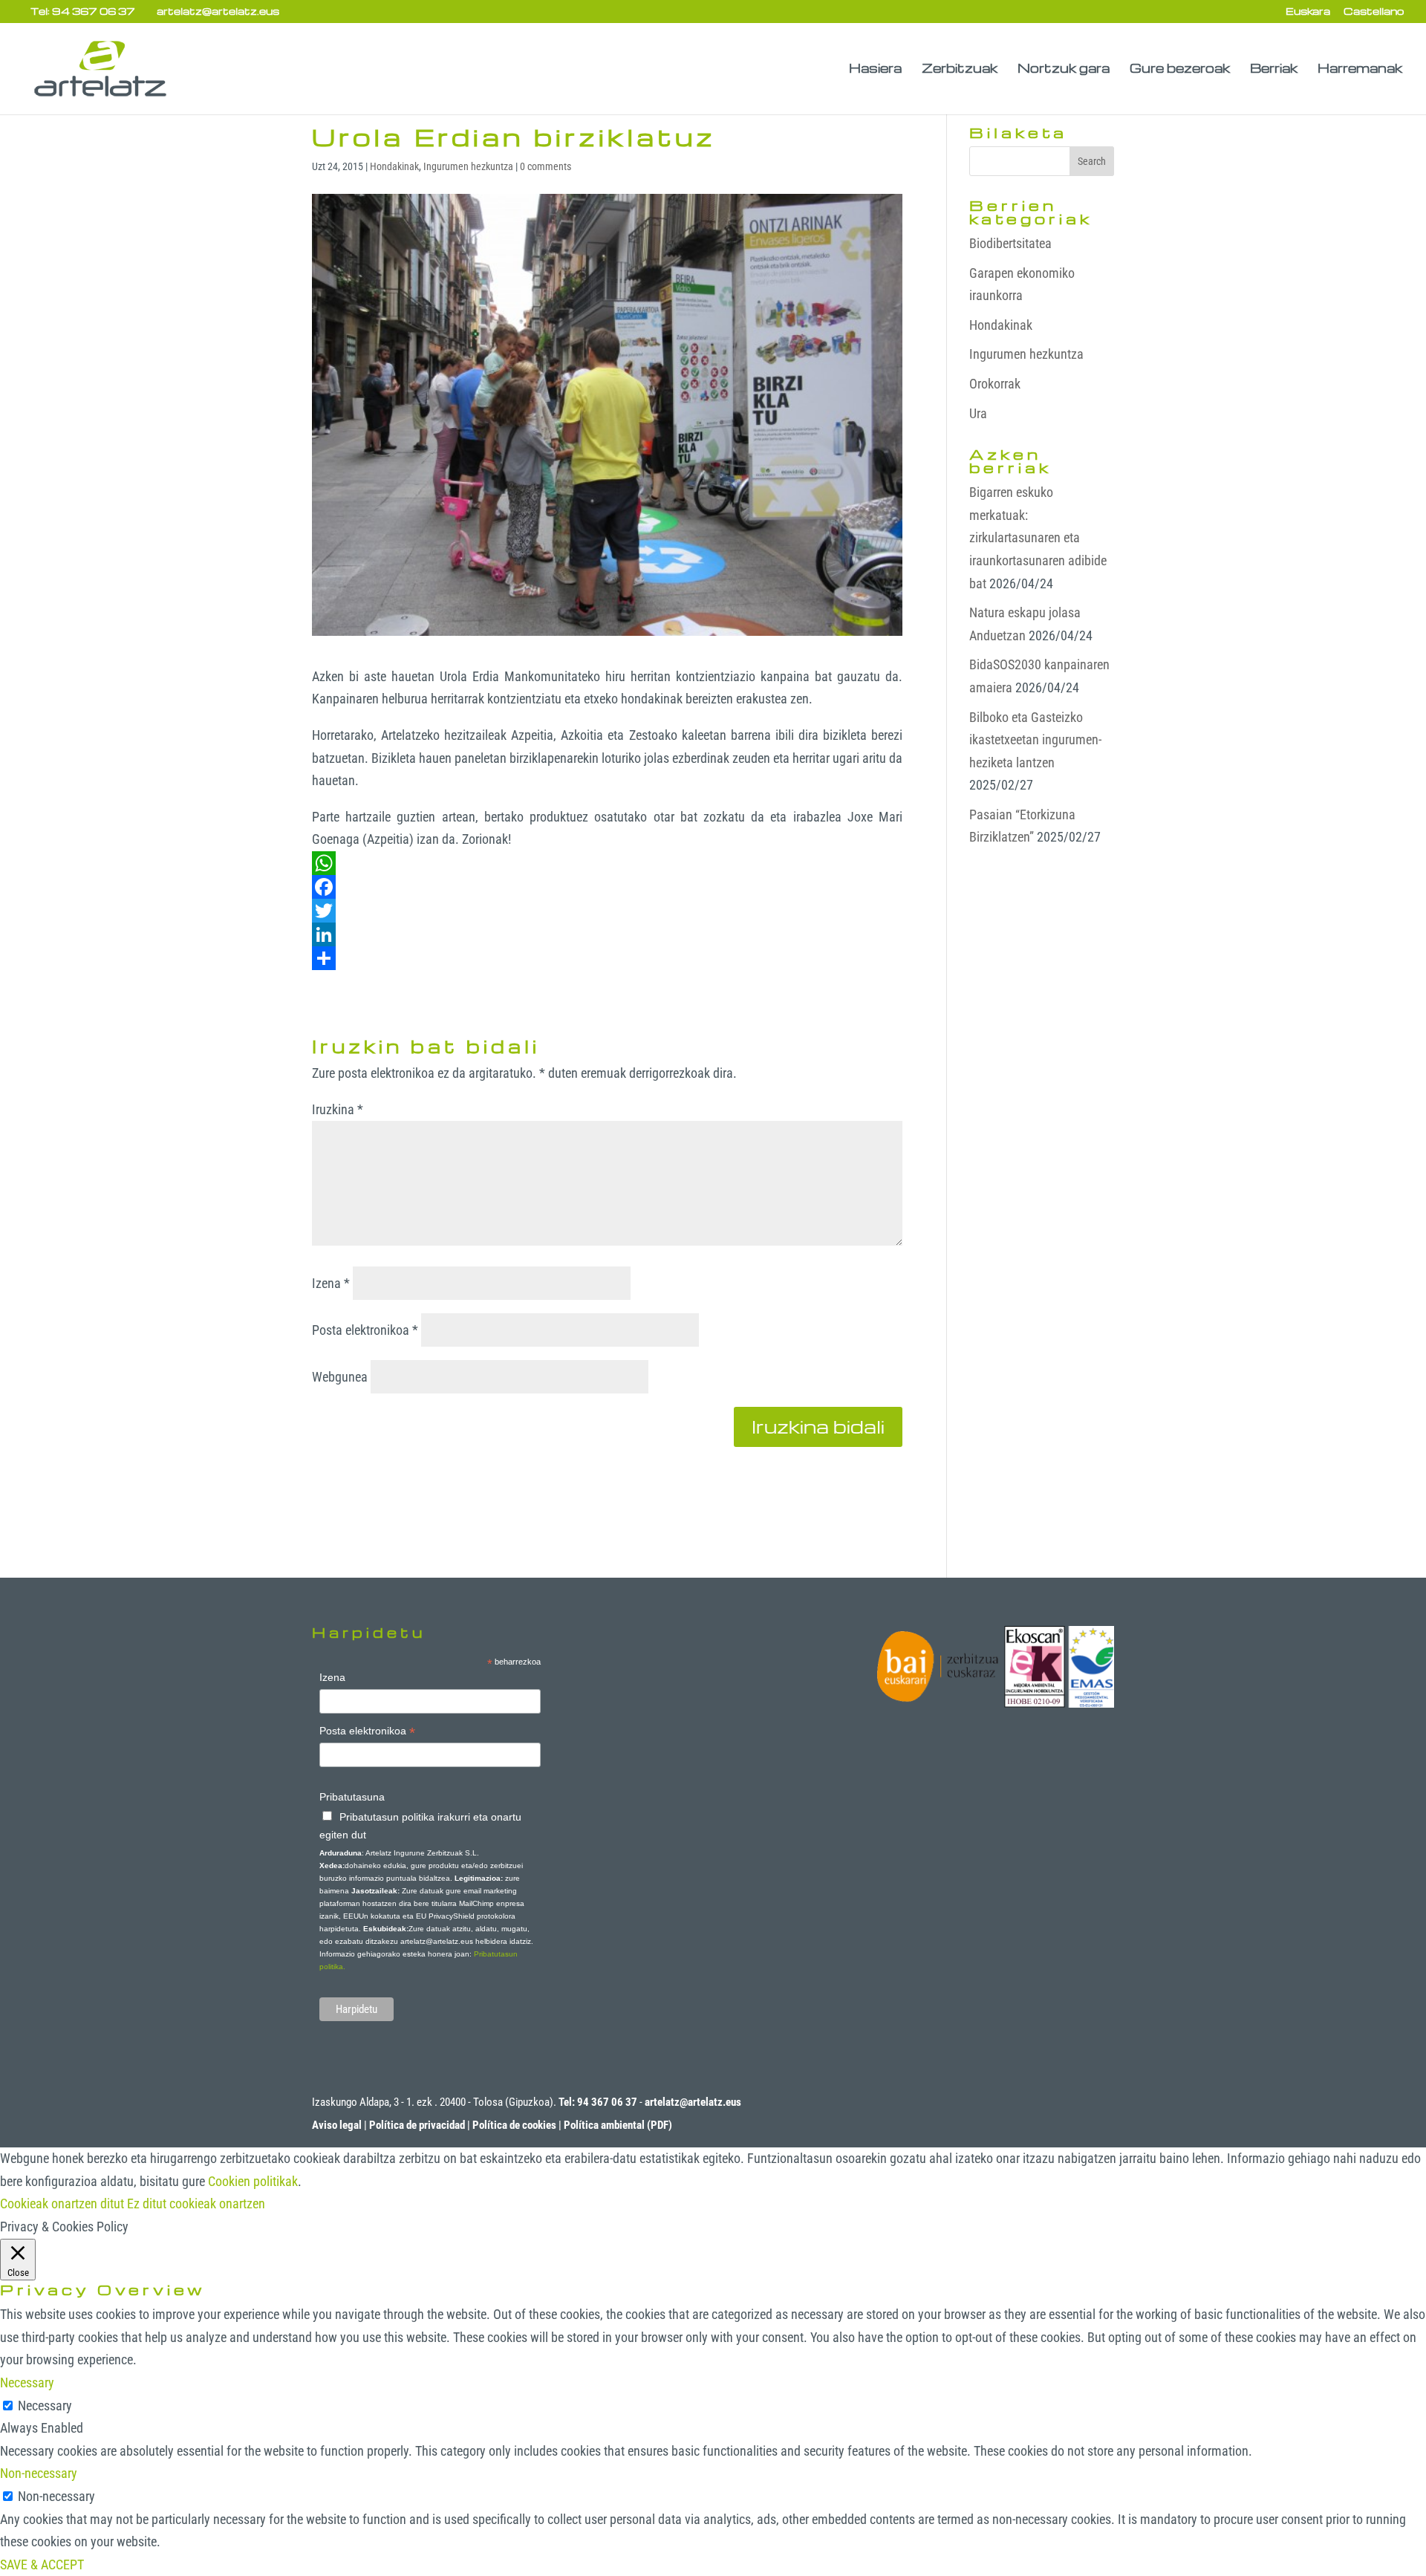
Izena (331, 1283)
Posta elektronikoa (365, 1330)
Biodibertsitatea (1010, 243)
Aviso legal (337, 2125)
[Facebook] (607, 887)
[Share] (607, 958)
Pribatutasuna (352, 1797)
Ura (978, 413)
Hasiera (875, 69)
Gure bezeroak (1180, 69)
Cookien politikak (253, 2181)
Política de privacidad (417, 2125)
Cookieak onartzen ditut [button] (62, 2203)
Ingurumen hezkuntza (468, 166)
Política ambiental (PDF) (618, 2125)
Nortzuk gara (1064, 69)
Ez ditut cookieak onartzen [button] (196, 2203)
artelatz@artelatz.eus (693, 2102)
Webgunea (340, 1377)
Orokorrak (995, 384)
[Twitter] (607, 911)
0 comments (546, 166)
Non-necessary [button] (39, 2473)
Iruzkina (338, 1109)
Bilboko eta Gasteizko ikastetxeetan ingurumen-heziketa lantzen (1035, 740)
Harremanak (1360, 69)
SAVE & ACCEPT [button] (42, 2564)
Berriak (1274, 69)
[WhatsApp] (607, 863)
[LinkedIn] (607, 934)
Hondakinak (394, 166)
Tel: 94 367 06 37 (83, 11)
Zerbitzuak (960, 69)
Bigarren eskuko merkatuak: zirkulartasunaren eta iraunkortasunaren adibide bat (1038, 537)
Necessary (45, 2406)
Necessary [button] (27, 2383)
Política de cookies (514, 2125)
